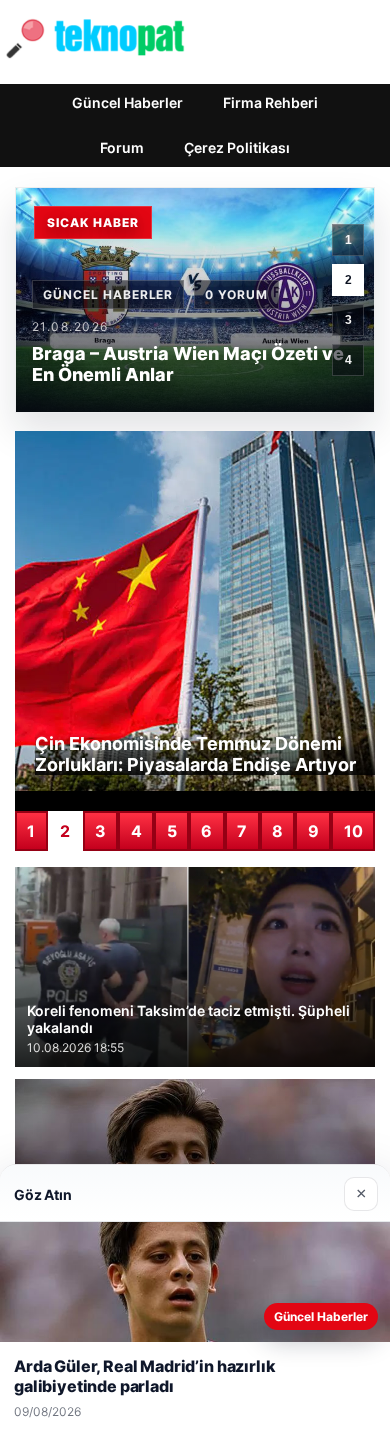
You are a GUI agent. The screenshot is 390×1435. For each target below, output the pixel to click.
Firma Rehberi (270, 102)
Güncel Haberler (127, 102)
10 (353, 831)
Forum (122, 147)
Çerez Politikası (237, 147)
